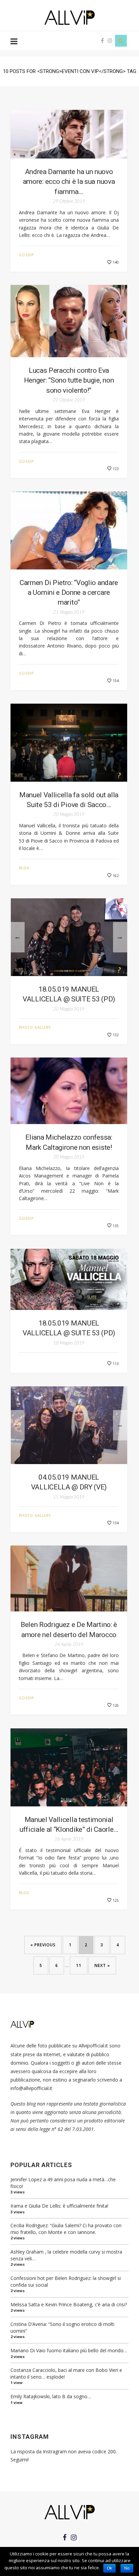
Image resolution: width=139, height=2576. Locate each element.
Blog (24, 868)
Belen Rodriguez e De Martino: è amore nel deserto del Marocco (69, 1630)
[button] (121, 904)
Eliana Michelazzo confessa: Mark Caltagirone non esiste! (69, 1142)
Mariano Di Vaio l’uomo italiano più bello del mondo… (69, 2350)
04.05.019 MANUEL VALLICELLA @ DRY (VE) (69, 1482)
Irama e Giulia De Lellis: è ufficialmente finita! (59, 2206)
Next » (102, 1965)
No (127, 2568)
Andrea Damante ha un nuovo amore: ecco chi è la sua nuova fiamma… (69, 182)
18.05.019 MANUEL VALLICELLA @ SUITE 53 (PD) (69, 994)
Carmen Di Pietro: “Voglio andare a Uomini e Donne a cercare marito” (69, 593)
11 (79, 1965)
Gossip (26, 255)
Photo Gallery (35, 1027)
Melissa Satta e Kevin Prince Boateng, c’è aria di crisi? (69, 2304)
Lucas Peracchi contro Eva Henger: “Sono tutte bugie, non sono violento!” (69, 380)
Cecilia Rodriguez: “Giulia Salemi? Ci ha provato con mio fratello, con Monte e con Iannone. (66, 2229)
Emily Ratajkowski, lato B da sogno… (51, 2396)
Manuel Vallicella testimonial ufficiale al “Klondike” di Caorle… (69, 1825)
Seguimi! (20, 2460)
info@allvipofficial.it (31, 2088)
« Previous (43, 1945)
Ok (109, 2568)
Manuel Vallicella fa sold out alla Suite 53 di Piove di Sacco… (69, 800)
